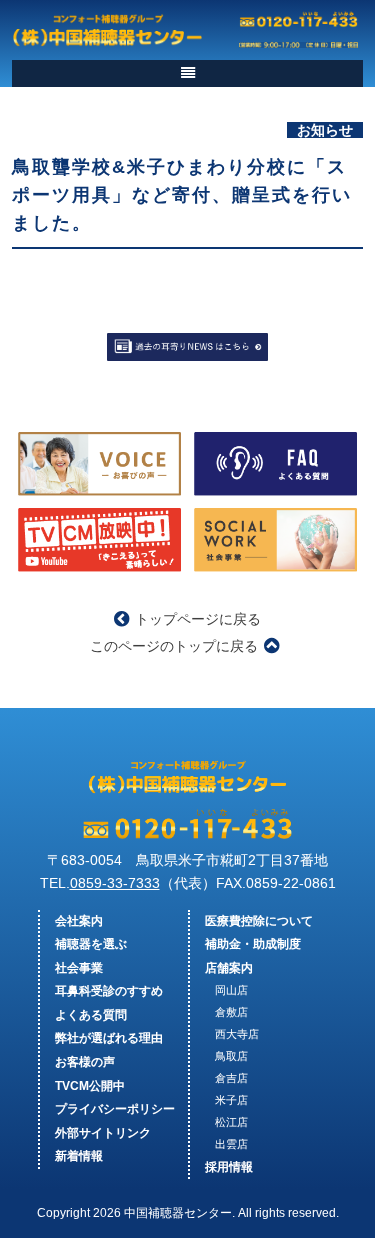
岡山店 (231, 990)
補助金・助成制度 (253, 944)
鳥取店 (231, 1056)
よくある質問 (91, 1015)
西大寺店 (237, 1034)
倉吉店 (231, 1078)
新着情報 (79, 1156)
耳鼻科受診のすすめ (109, 991)
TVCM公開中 (90, 1086)
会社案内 (79, 921)
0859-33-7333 (115, 883)
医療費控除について (259, 921)
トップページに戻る (198, 619)
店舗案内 (229, 968)
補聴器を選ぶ (91, 944)
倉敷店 (231, 1012)
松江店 (231, 1122)
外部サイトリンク (103, 1133)
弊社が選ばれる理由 (109, 1038)
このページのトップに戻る (174, 646)
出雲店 (231, 1144)
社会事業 (79, 968)
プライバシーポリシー (115, 1109)
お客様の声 (85, 1062)
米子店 (231, 1100)
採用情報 (229, 1167)
